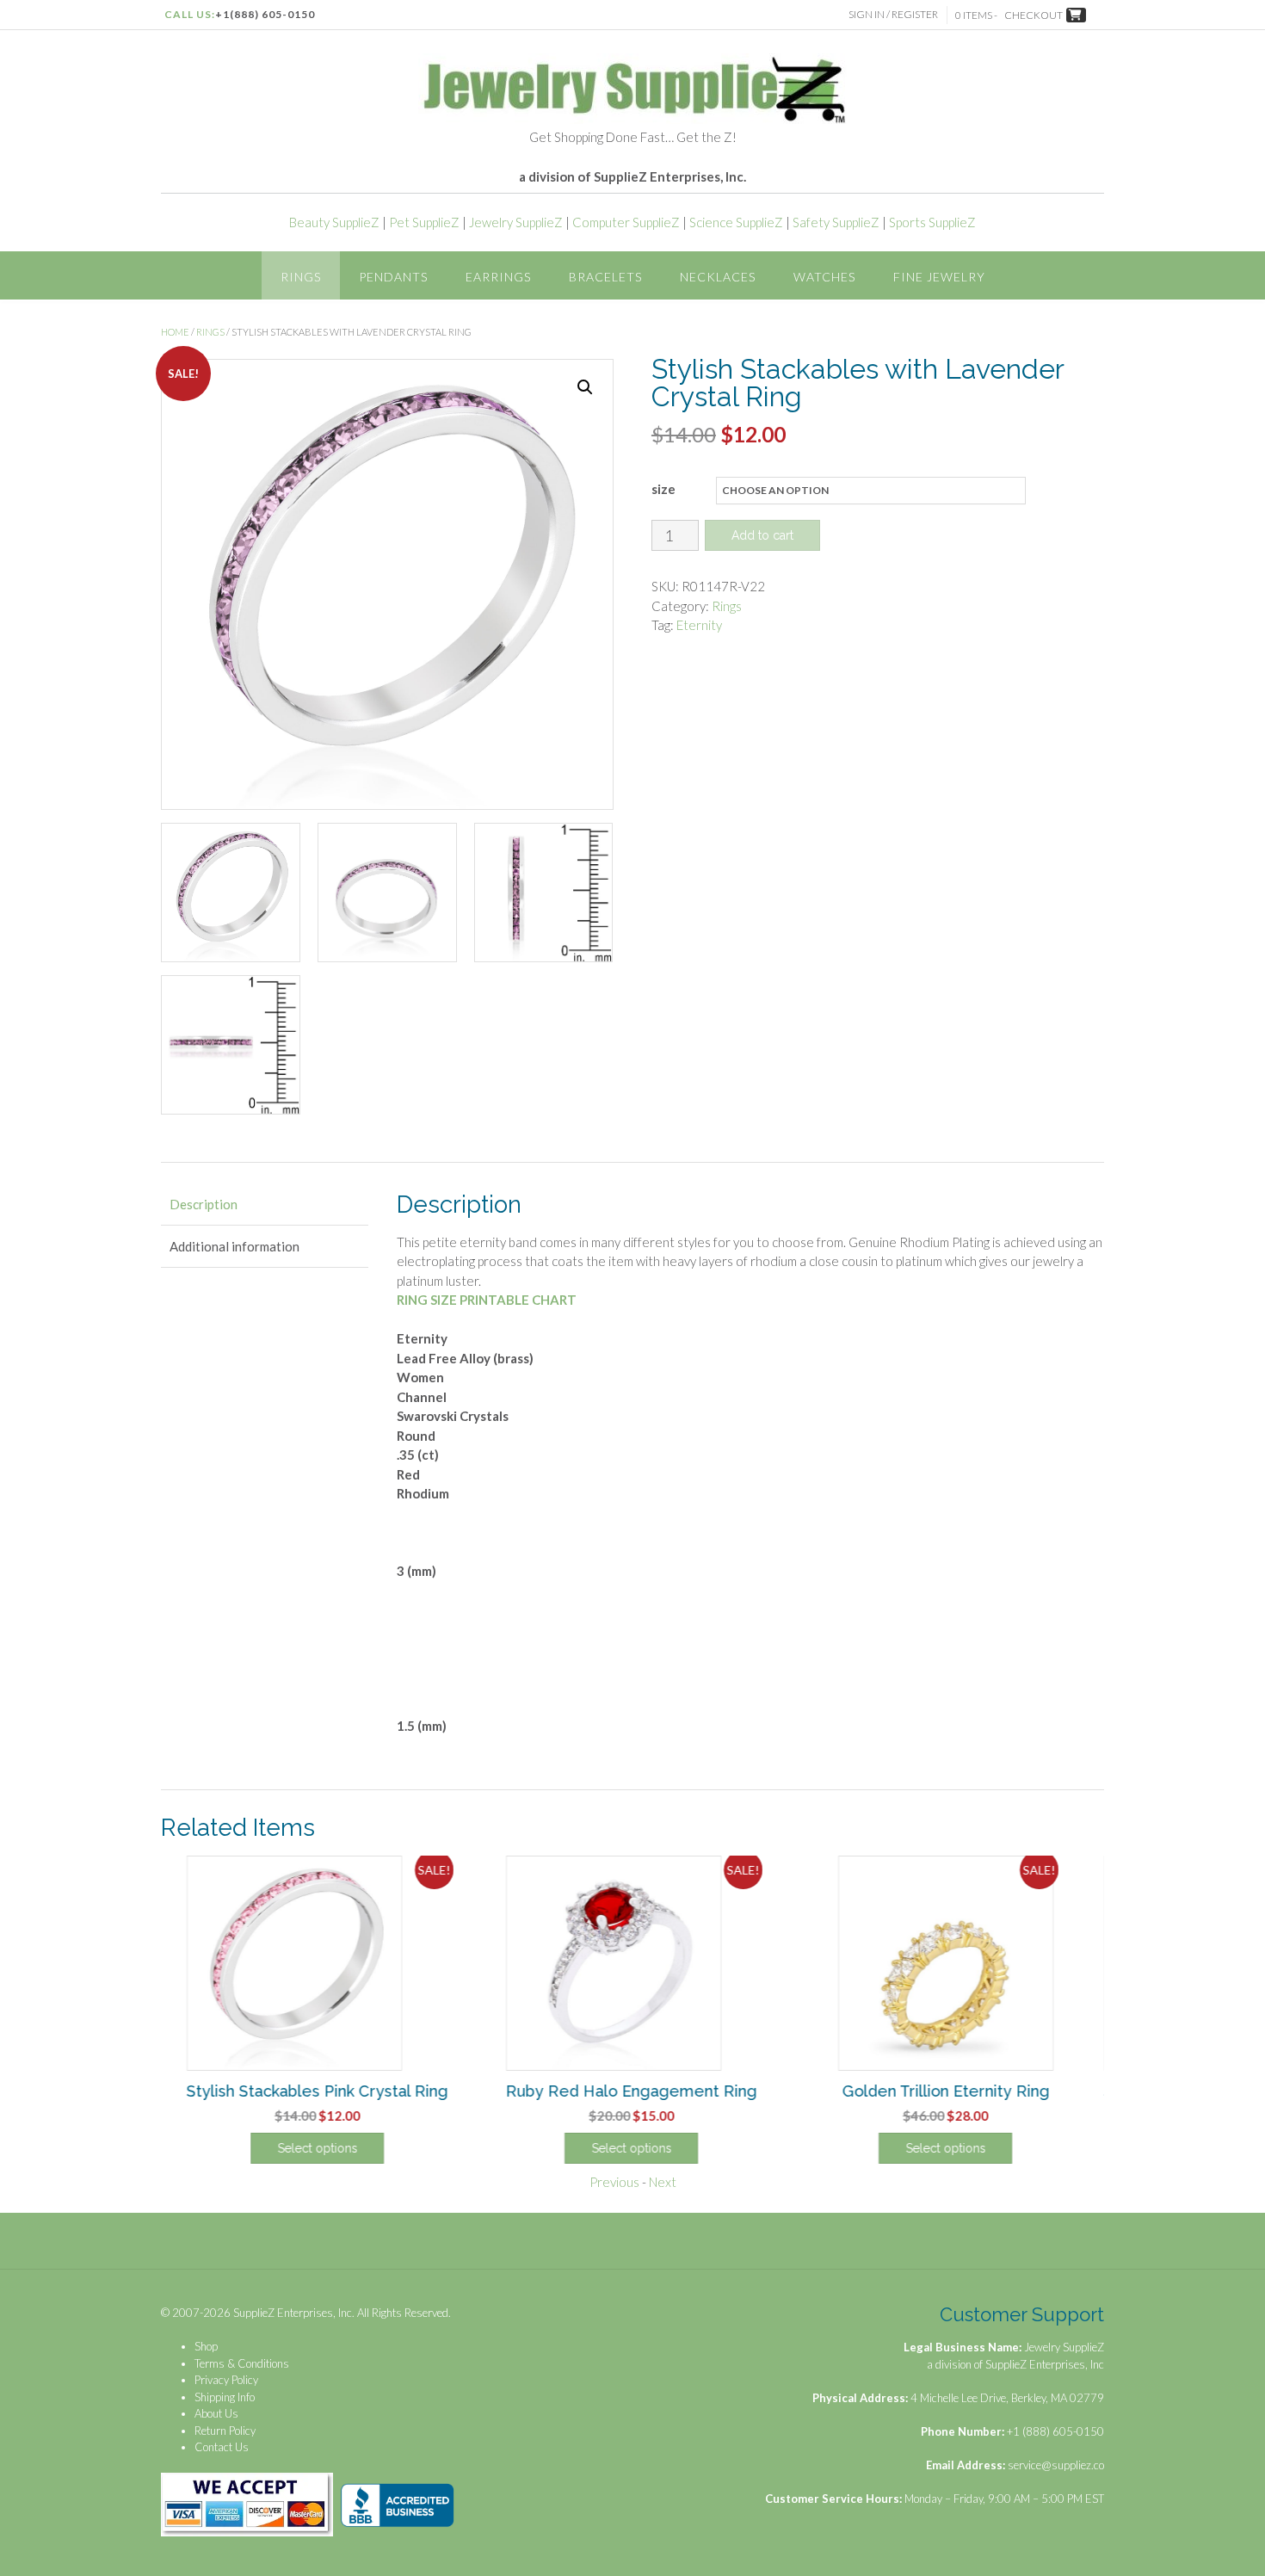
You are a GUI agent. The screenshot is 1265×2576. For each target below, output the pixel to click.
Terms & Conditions (242, 2363)
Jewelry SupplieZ (516, 222)
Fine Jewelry (939, 277)
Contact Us (222, 2447)
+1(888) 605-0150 (265, 14)
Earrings (498, 277)
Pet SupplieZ (424, 222)
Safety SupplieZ (836, 222)
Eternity (699, 625)
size (663, 489)
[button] (585, 387)
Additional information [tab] (234, 1246)
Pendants (393, 277)
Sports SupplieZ (932, 222)
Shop (206, 2346)
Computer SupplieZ (626, 222)
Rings (301, 277)
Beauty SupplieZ (334, 222)
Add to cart (762, 535)
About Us (216, 2413)
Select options (318, 2148)
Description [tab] (204, 1204)
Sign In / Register (893, 14)
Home (175, 332)
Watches (824, 277)
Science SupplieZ (736, 222)
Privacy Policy (226, 2380)
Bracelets (605, 277)
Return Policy (225, 2431)
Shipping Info (225, 2397)
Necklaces (718, 277)
